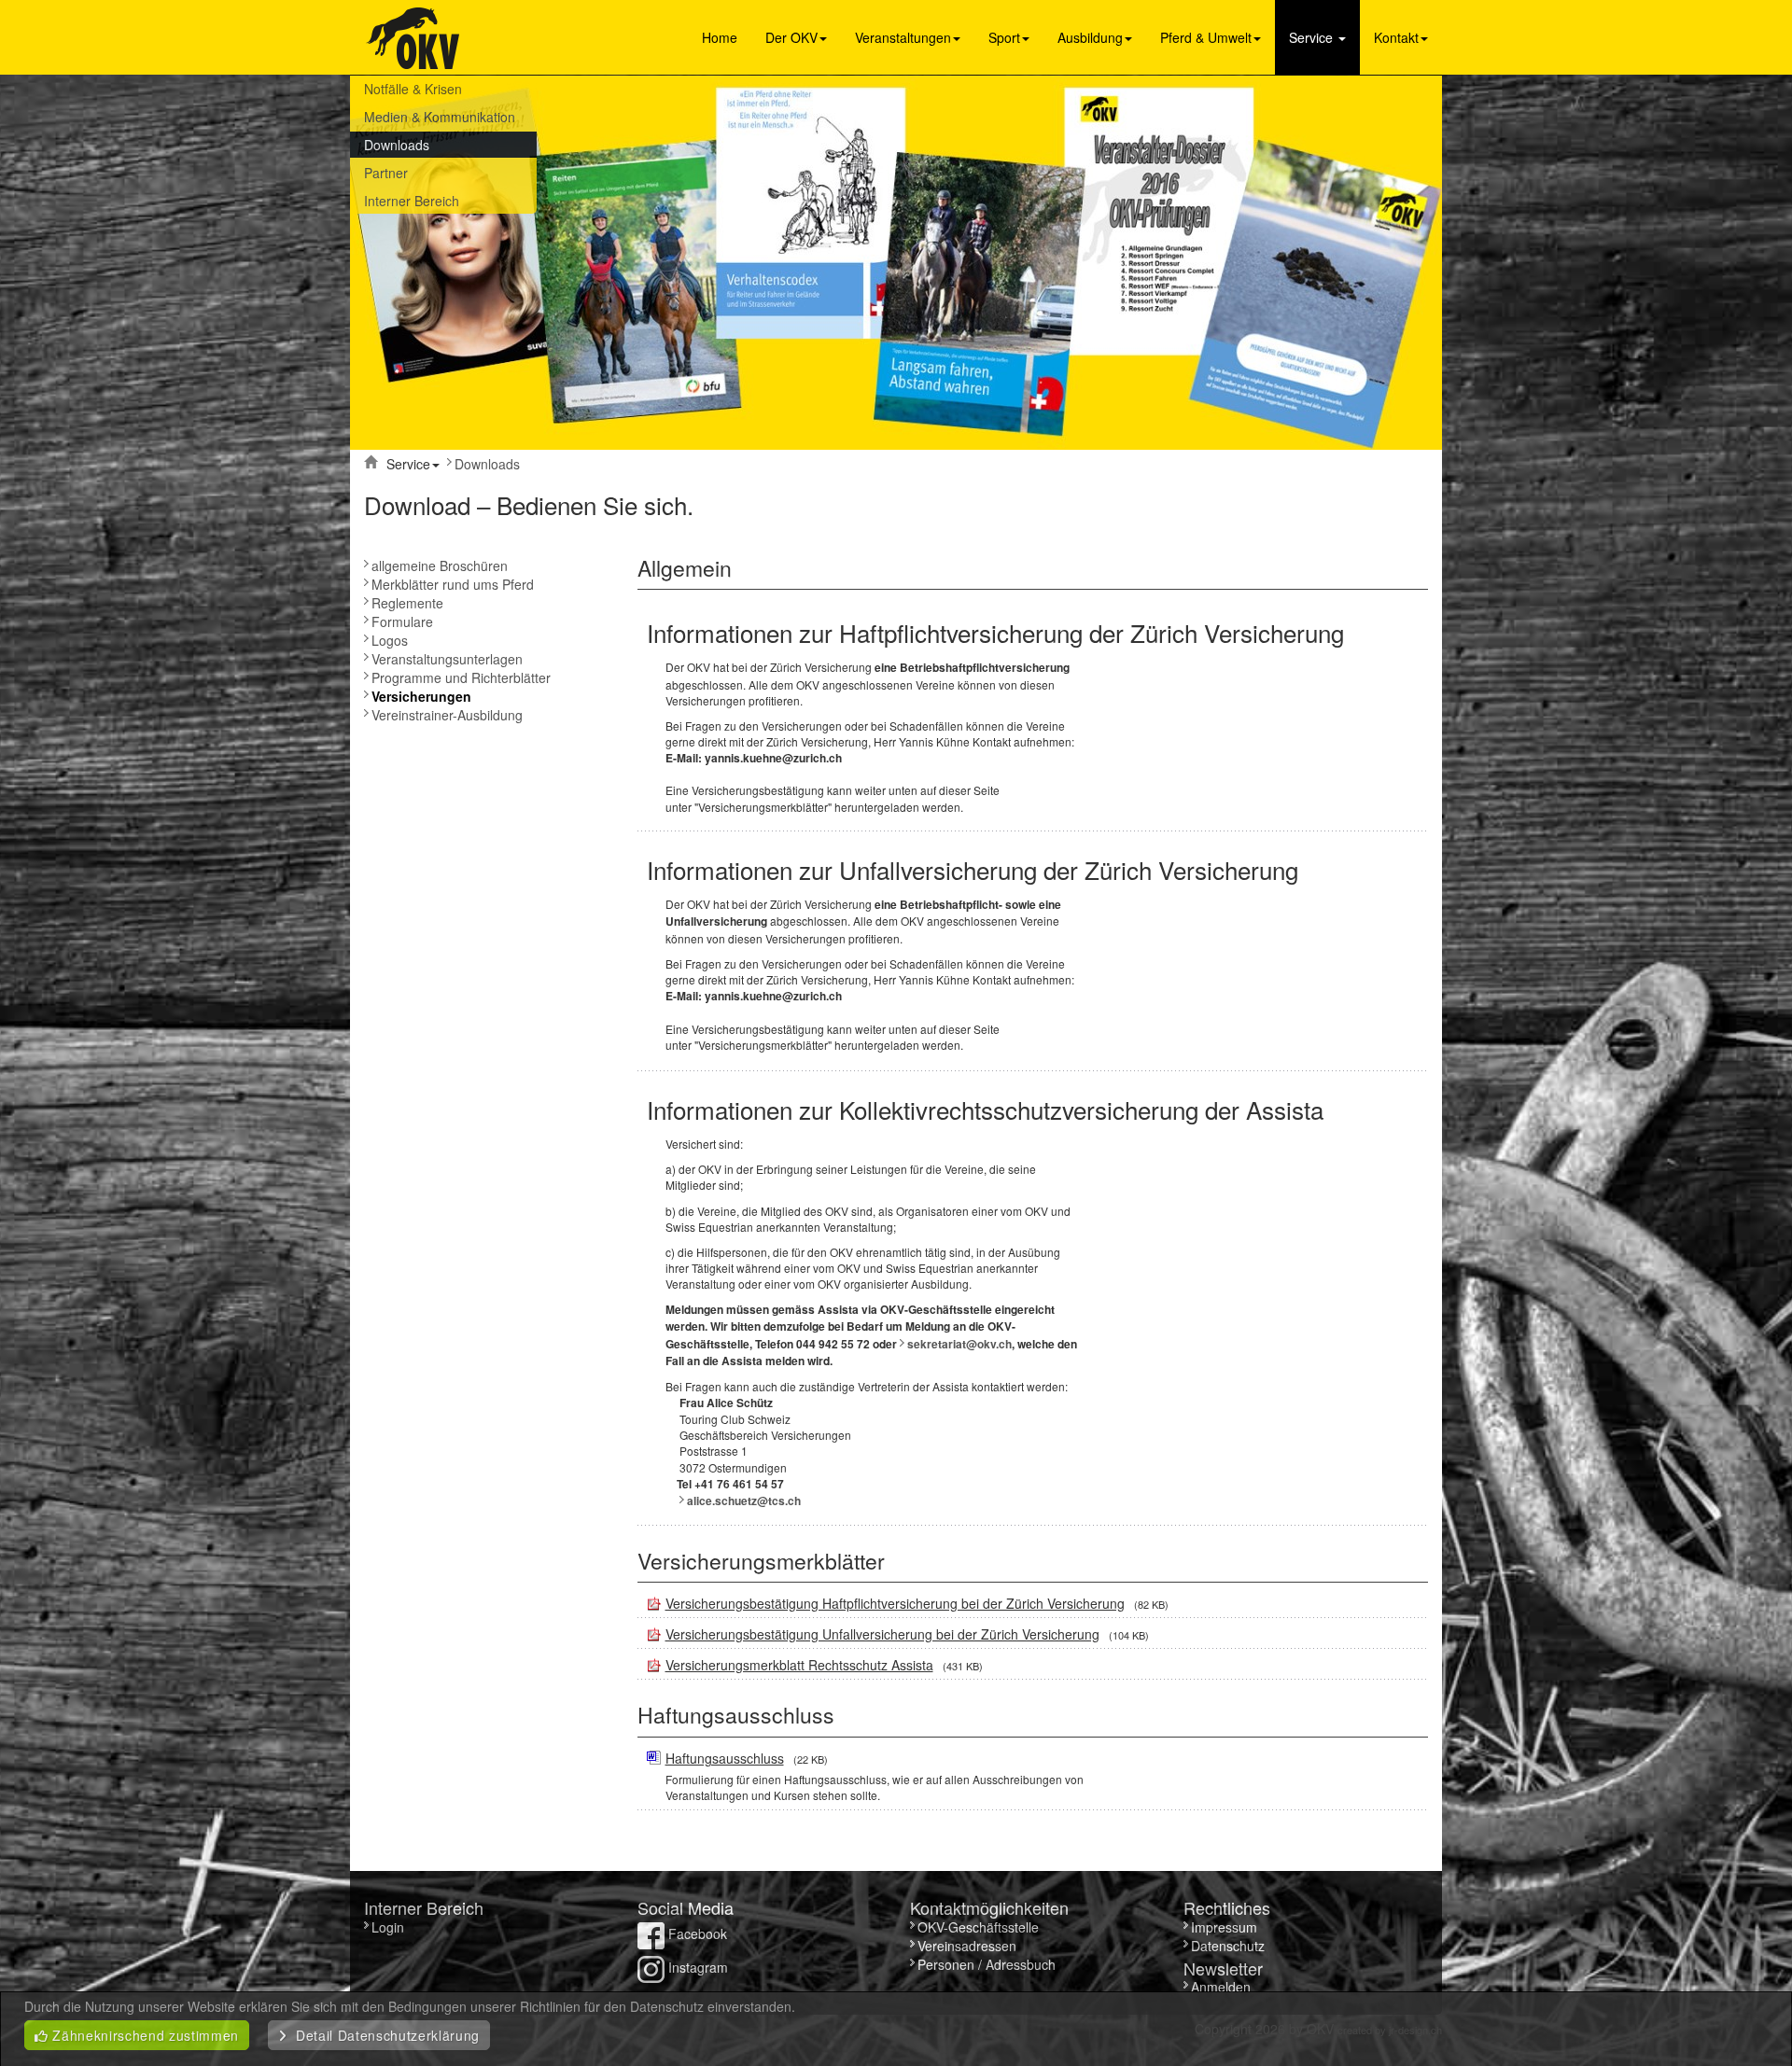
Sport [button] (1004, 37)
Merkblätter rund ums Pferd (453, 584)
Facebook (696, 1933)
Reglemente (407, 603)
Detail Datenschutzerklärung (384, 2035)
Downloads (397, 145)
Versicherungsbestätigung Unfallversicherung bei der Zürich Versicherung (882, 1634)
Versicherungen (421, 696)
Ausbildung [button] (1090, 37)
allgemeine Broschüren (440, 565)
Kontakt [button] (1396, 37)
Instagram (696, 1967)
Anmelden (1221, 1987)
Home (720, 37)
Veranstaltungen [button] (903, 37)
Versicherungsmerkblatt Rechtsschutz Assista (799, 1665)
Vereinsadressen (967, 1946)
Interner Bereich (412, 201)
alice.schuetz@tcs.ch (744, 1501)
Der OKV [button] (791, 37)
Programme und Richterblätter (461, 677)
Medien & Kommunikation (440, 117)
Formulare (402, 621)
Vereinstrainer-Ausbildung (447, 715)
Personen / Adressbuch (987, 1964)
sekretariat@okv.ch (959, 1344)
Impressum (1224, 1927)
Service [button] (1313, 37)
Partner (386, 173)
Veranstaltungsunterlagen (447, 659)
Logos (390, 640)
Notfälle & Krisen (413, 89)
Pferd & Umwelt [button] (1206, 37)
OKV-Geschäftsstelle (978, 1927)
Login (390, 1927)
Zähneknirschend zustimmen (144, 2035)
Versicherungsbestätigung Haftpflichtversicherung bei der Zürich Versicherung (895, 1603)
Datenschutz (1228, 1946)
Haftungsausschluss (725, 1758)
